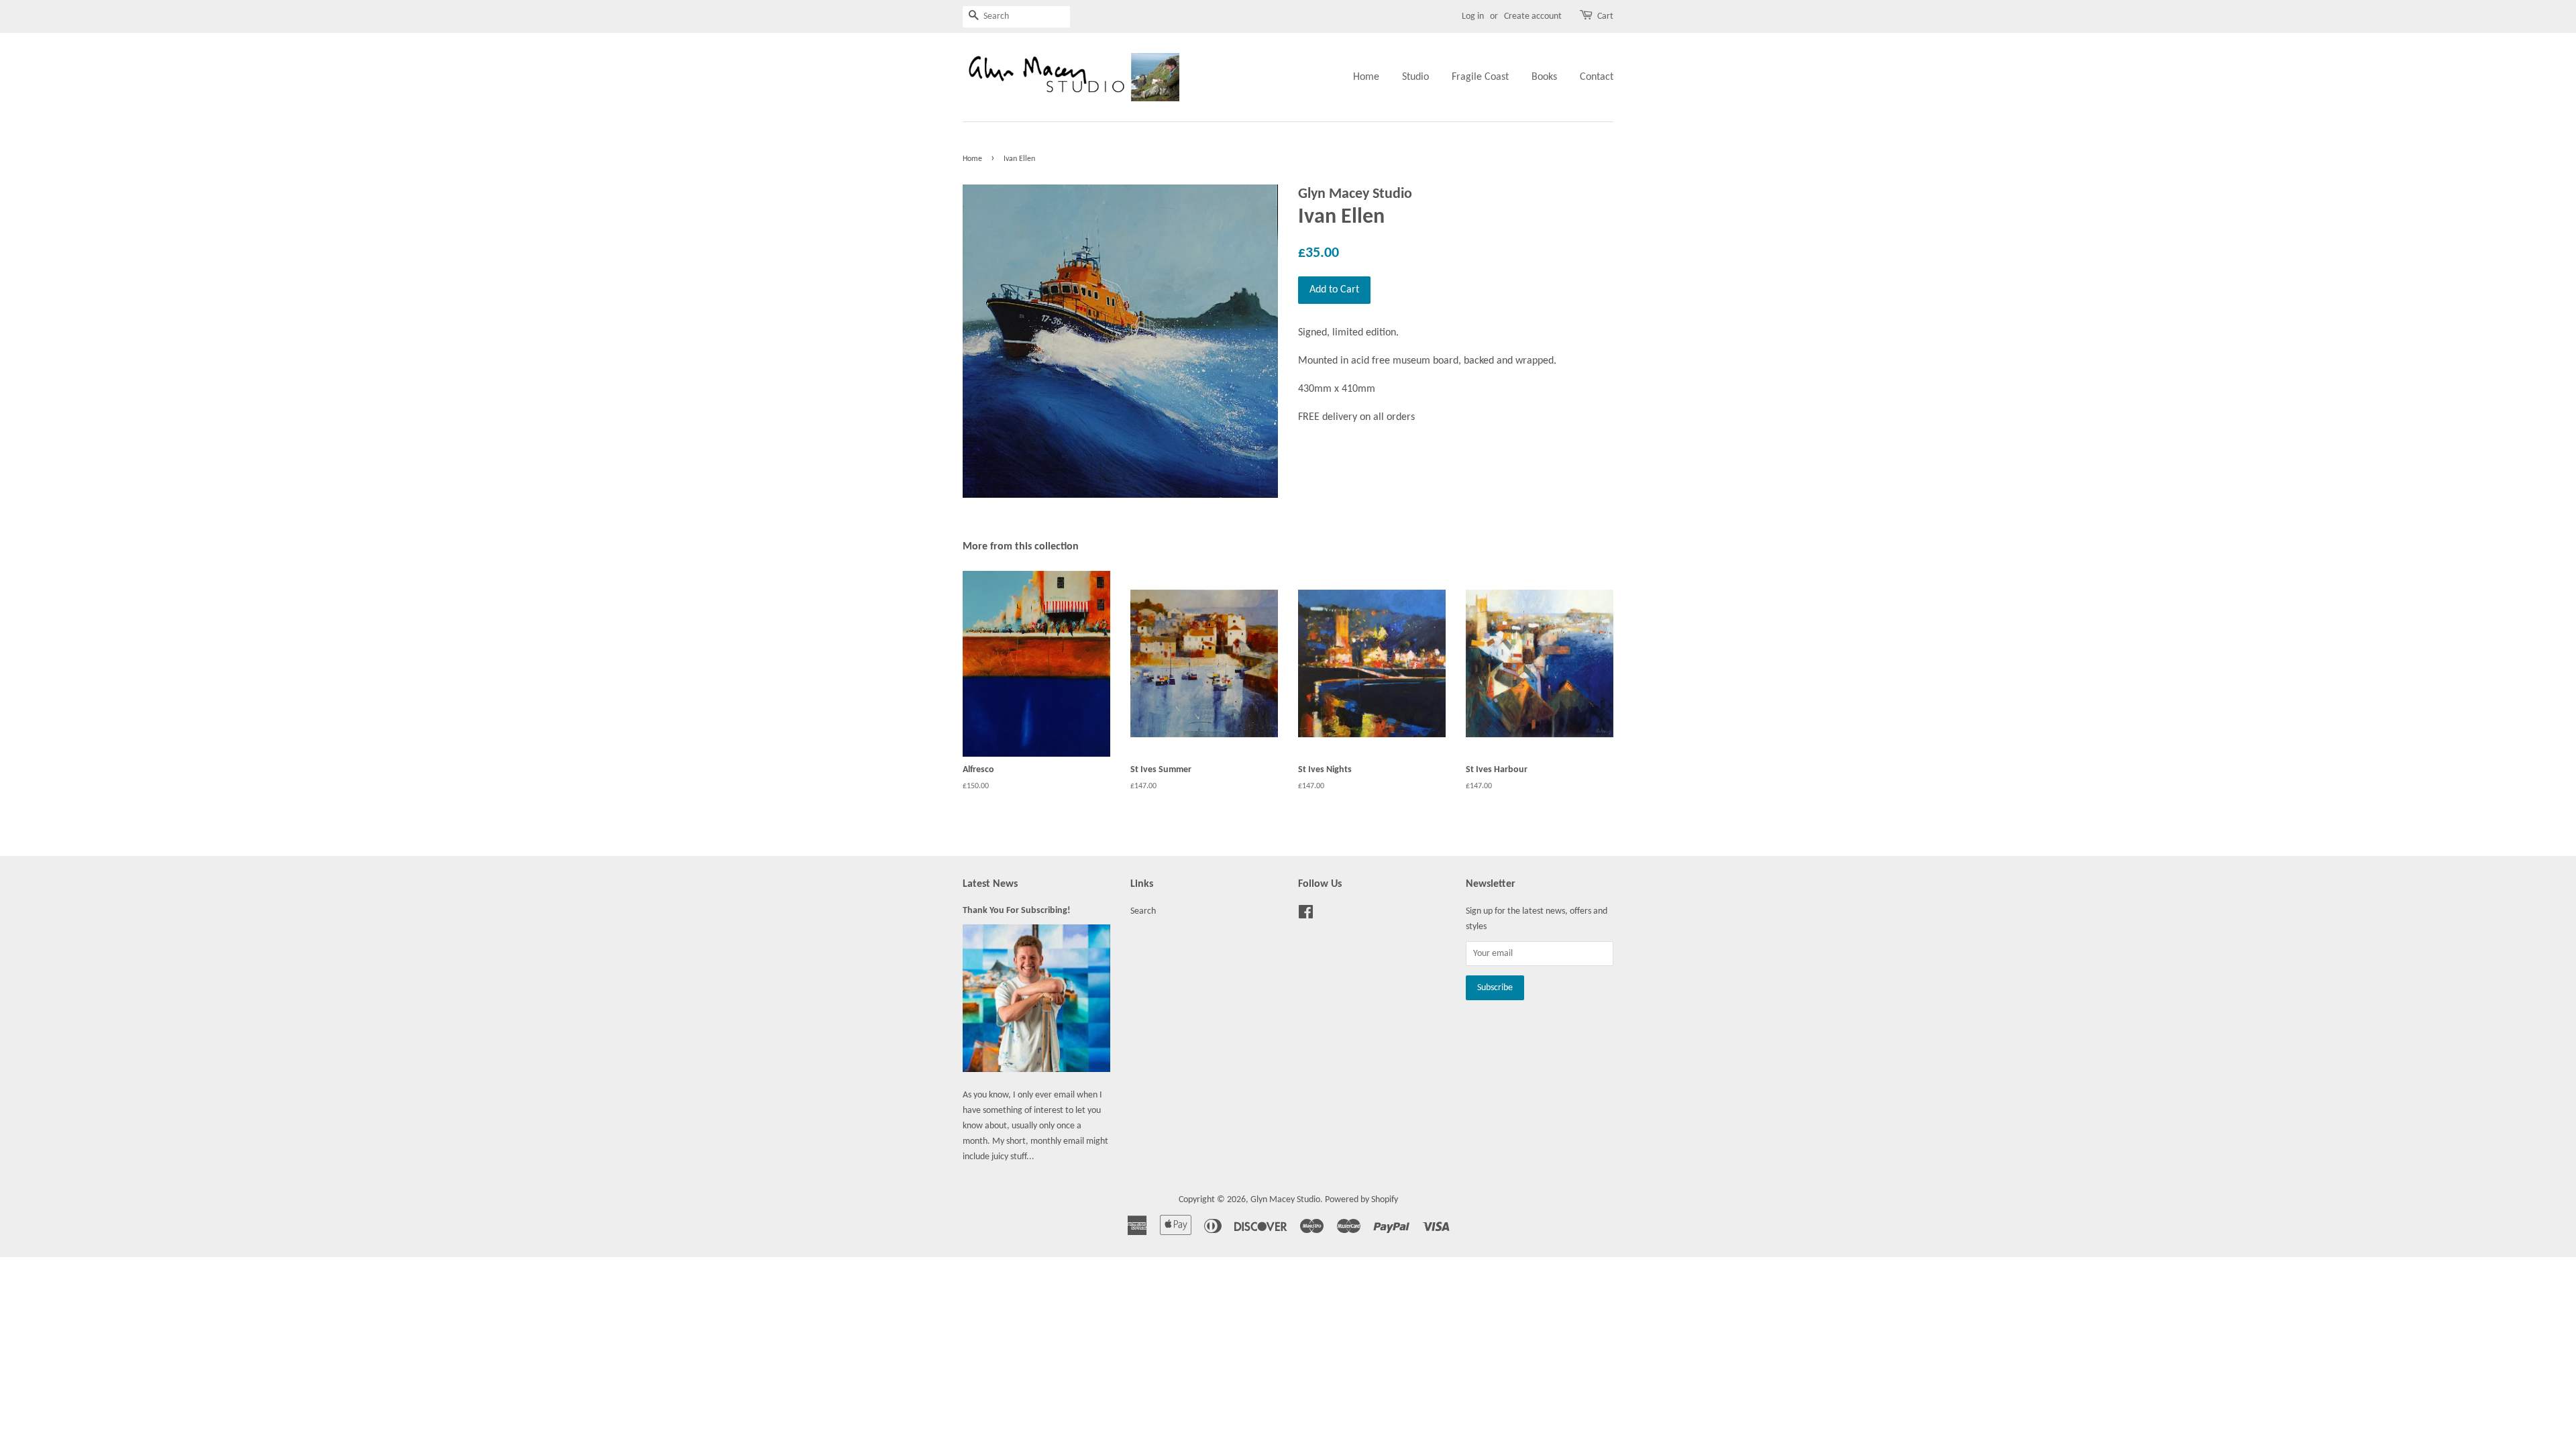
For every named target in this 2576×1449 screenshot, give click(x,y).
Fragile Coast (1480, 77)
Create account (1533, 16)
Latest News (990, 884)
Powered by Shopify (1361, 1200)
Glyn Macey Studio (1285, 1200)
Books (1544, 77)
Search (1143, 911)
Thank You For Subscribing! (1017, 911)
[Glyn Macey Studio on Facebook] (1306, 915)
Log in (1473, 16)
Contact (1597, 77)
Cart (1605, 16)
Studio (1415, 77)
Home (1366, 77)
